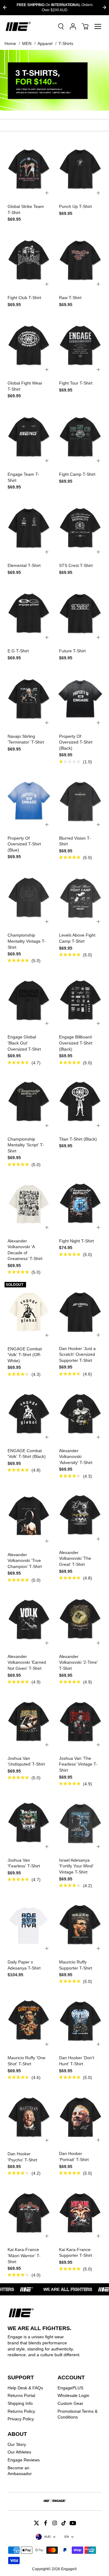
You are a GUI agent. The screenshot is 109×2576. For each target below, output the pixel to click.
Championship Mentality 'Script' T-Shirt (26, 1145)
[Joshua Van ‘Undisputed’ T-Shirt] (29, 1721)
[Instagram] (54, 2523)
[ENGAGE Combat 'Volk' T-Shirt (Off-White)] (29, 1311)
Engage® (69, 2569)
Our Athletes (19, 2452)
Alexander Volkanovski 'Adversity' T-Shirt (76, 1457)
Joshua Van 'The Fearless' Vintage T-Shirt (78, 1764)
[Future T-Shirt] (80, 613)
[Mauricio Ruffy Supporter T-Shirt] (80, 1924)
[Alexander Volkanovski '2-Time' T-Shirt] (80, 1619)
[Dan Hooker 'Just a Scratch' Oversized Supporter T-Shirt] (80, 1311)
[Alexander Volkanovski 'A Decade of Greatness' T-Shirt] (29, 1203)
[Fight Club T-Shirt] (29, 260)
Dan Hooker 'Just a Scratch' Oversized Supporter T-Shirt (77, 1354)
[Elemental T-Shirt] (29, 528)
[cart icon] (85, 26)
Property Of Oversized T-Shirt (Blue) (24, 844)
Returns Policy (21, 2411)
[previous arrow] (5, 7)
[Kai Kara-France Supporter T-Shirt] (80, 2212)
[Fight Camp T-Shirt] (80, 437)
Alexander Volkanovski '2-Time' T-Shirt (78, 1662)
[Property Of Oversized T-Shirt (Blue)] (29, 800)
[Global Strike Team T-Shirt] (29, 169)
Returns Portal (21, 2395)
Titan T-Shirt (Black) (78, 1139)
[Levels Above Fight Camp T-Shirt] (80, 897)
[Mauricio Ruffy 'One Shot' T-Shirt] (29, 2020)
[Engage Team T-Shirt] (29, 437)
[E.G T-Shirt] (29, 613)
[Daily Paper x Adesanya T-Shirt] (29, 1924)
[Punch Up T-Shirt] (80, 169)
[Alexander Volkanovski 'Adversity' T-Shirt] (80, 1413)
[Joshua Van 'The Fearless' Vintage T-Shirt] (80, 1721)
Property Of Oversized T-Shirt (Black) (76, 742)
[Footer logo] (54, 2502)
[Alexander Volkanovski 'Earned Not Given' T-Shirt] (29, 1619)
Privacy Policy (21, 2419)
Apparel (45, 43)
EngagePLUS (70, 2388)
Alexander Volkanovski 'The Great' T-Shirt (75, 1558)
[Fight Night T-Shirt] (80, 1203)
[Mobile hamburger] (98, 26)
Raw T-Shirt (70, 298)
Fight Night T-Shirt (76, 1241)
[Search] (61, 26)
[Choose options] (47, 193)
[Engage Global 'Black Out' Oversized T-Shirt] (29, 999)
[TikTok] (64, 2523)
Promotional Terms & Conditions (78, 2414)
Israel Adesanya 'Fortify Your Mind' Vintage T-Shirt (76, 1866)
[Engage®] (18, 26)
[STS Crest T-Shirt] (80, 528)
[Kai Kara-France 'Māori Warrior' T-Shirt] (29, 2212)
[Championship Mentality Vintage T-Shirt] (29, 897)
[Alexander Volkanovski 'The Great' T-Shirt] (80, 1515)
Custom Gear (70, 2403)
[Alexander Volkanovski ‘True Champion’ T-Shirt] (29, 1516)
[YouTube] (73, 2523)
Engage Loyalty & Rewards (68, 7)
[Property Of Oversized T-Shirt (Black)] (80, 699)
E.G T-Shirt (18, 651)
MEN (27, 43)
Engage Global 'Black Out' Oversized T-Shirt (24, 1043)
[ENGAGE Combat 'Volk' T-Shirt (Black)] (29, 1413)
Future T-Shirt (72, 651)
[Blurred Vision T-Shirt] (80, 800)
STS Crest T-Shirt (76, 565)
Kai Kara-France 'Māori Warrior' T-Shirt (24, 2255)
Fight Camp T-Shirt (77, 474)
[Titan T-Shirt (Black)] (80, 1101)
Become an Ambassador (20, 2471)
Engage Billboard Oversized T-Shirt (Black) (76, 1043)
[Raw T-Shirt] (80, 260)
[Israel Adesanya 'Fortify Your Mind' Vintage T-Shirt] (80, 1822)
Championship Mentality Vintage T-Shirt (27, 941)
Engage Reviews (24, 2460)
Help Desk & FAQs (25, 2388)
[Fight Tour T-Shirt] (80, 345)
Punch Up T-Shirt (75, 206)
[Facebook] (45, 2523)
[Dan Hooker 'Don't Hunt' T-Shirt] (80, 2020)
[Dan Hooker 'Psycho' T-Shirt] (29, 2116)
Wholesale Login (73, 2395)
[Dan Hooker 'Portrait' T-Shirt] (80, 2116)
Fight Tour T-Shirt (76, 383)
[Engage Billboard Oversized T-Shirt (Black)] (80, 999)
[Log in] (73, 26)
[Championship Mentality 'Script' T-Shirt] (29, 1101)
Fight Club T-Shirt (24, 298)
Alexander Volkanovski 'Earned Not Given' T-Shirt (27, 1662)
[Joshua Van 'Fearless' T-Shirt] (29, 1822)
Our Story (17, 2444)
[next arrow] (104, 7)
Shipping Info (20, 2403)
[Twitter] (36, 2523)
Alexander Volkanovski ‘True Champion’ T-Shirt (25, 1561)
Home (10, 43)
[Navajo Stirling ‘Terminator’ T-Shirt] (29, 699)
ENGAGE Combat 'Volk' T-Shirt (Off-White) (25, 1355)
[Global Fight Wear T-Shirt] (29, 345)
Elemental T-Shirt (24, 565)
